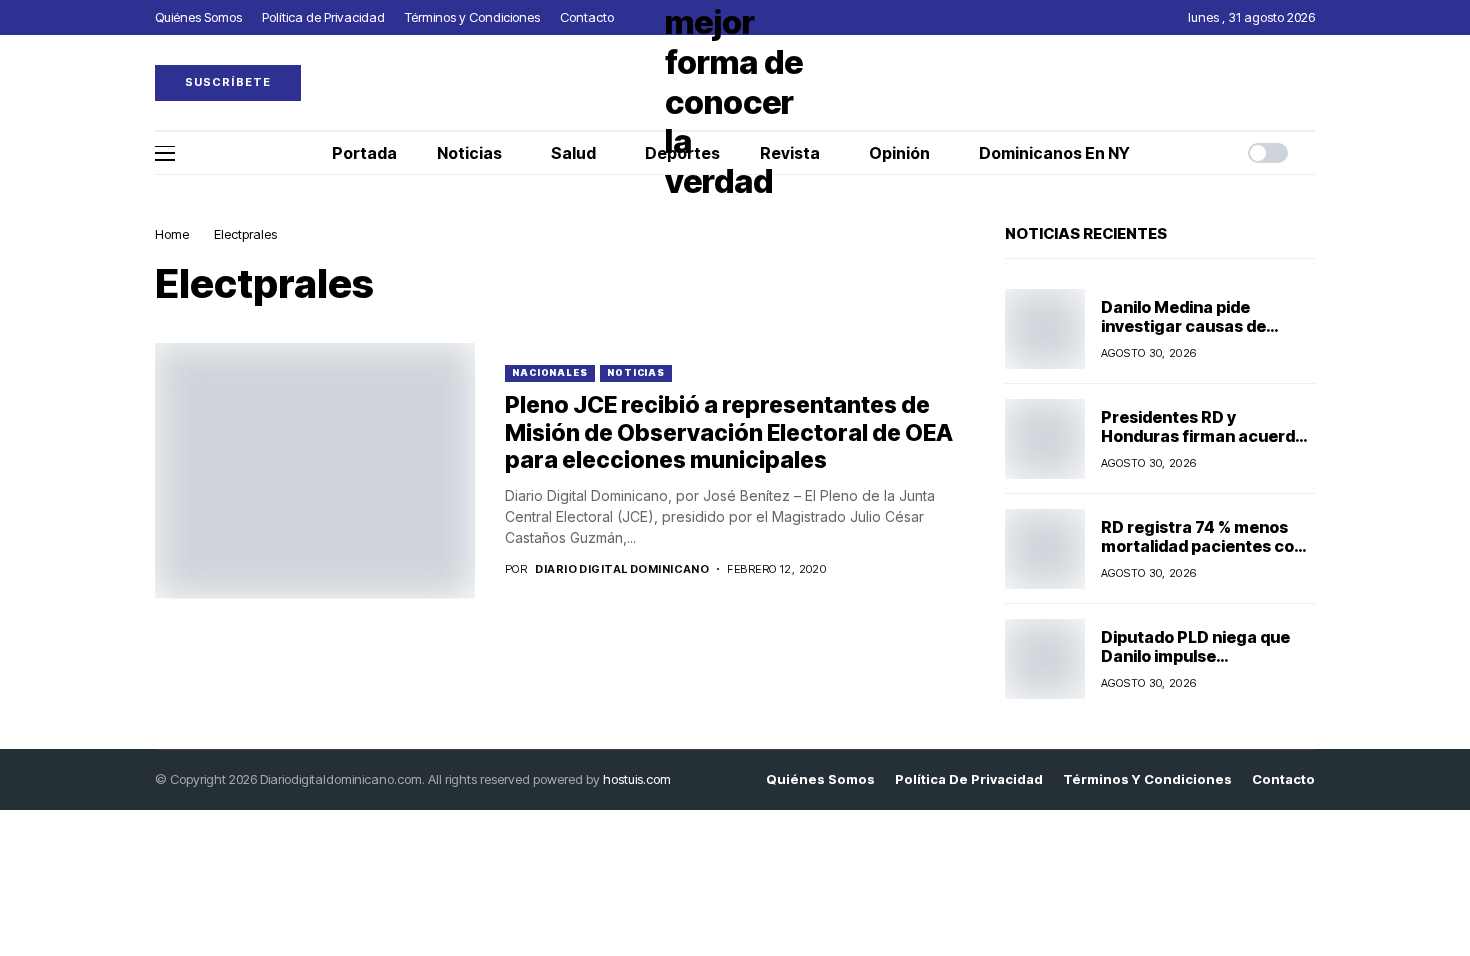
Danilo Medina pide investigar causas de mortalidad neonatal (1183, 326)
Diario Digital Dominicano (622, 569)
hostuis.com (637, 779)
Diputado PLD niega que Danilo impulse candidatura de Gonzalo (1195, 656)
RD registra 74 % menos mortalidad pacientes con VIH (1202, 546)
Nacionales (550, 372)
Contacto (1283, 779)
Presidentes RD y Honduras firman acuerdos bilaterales (1207, 436)
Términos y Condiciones (1147, 779)
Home (172, 234)
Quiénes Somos (820, 779)
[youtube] (1310, 82)
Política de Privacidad (969, 779)
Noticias (636, 372)
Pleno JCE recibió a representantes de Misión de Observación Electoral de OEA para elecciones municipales (729, 432)
